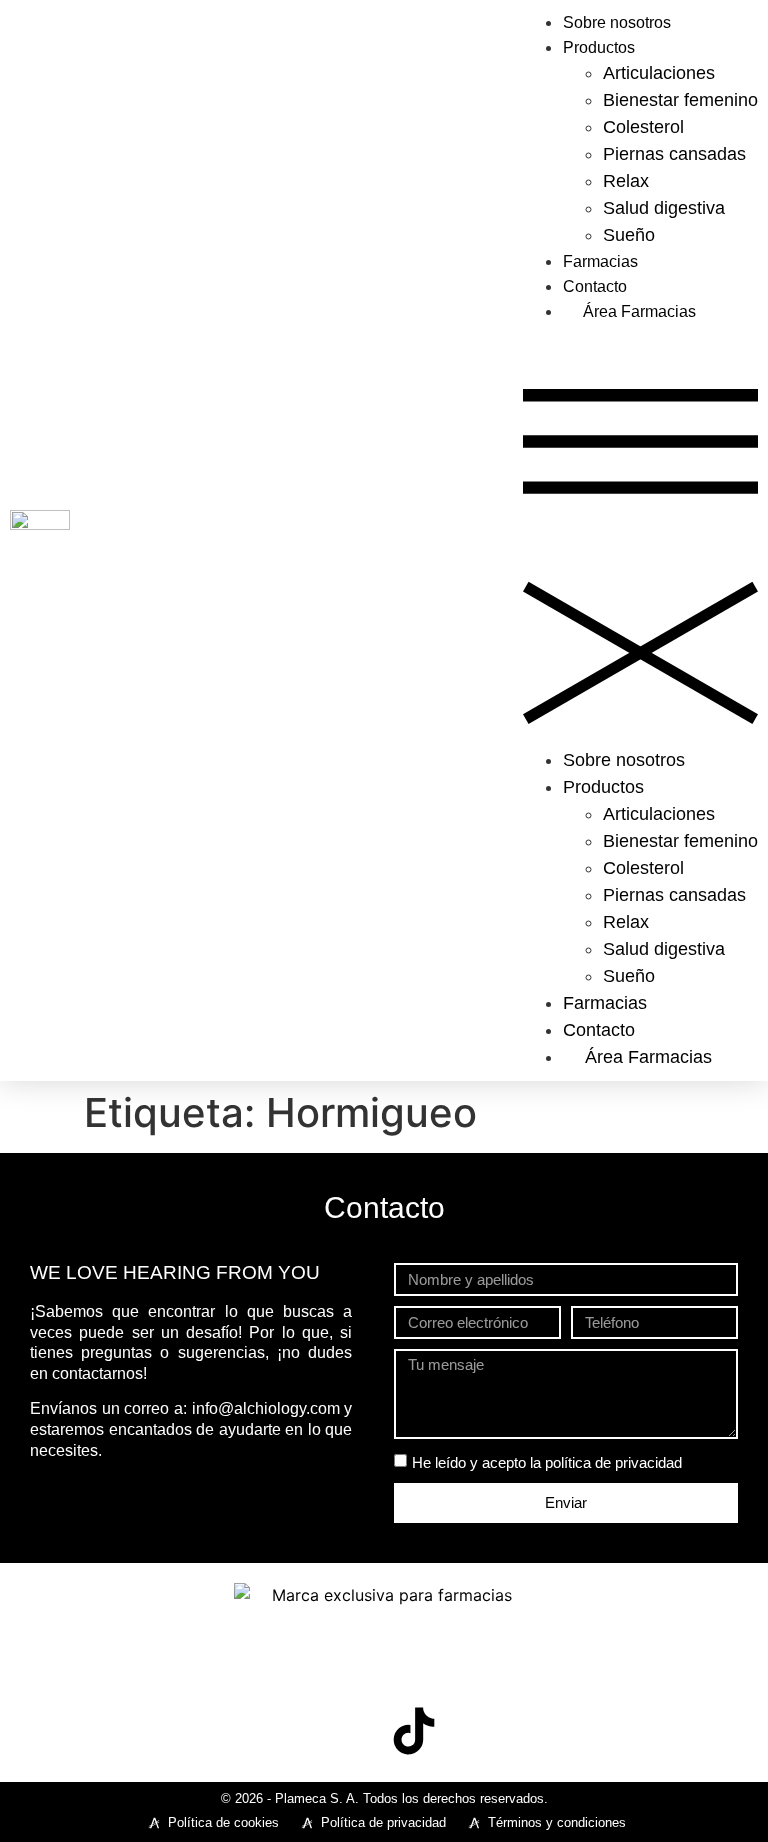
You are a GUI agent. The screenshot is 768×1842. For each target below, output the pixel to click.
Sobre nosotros (617, 22)
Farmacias (600, 261)
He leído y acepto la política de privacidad (547, 1462)
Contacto (595, 286)
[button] (640, 535)
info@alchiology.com (266, 1408)
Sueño (629, 235)
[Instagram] (354, 1731)
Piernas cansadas (674, 154)
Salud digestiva (664, 208)
